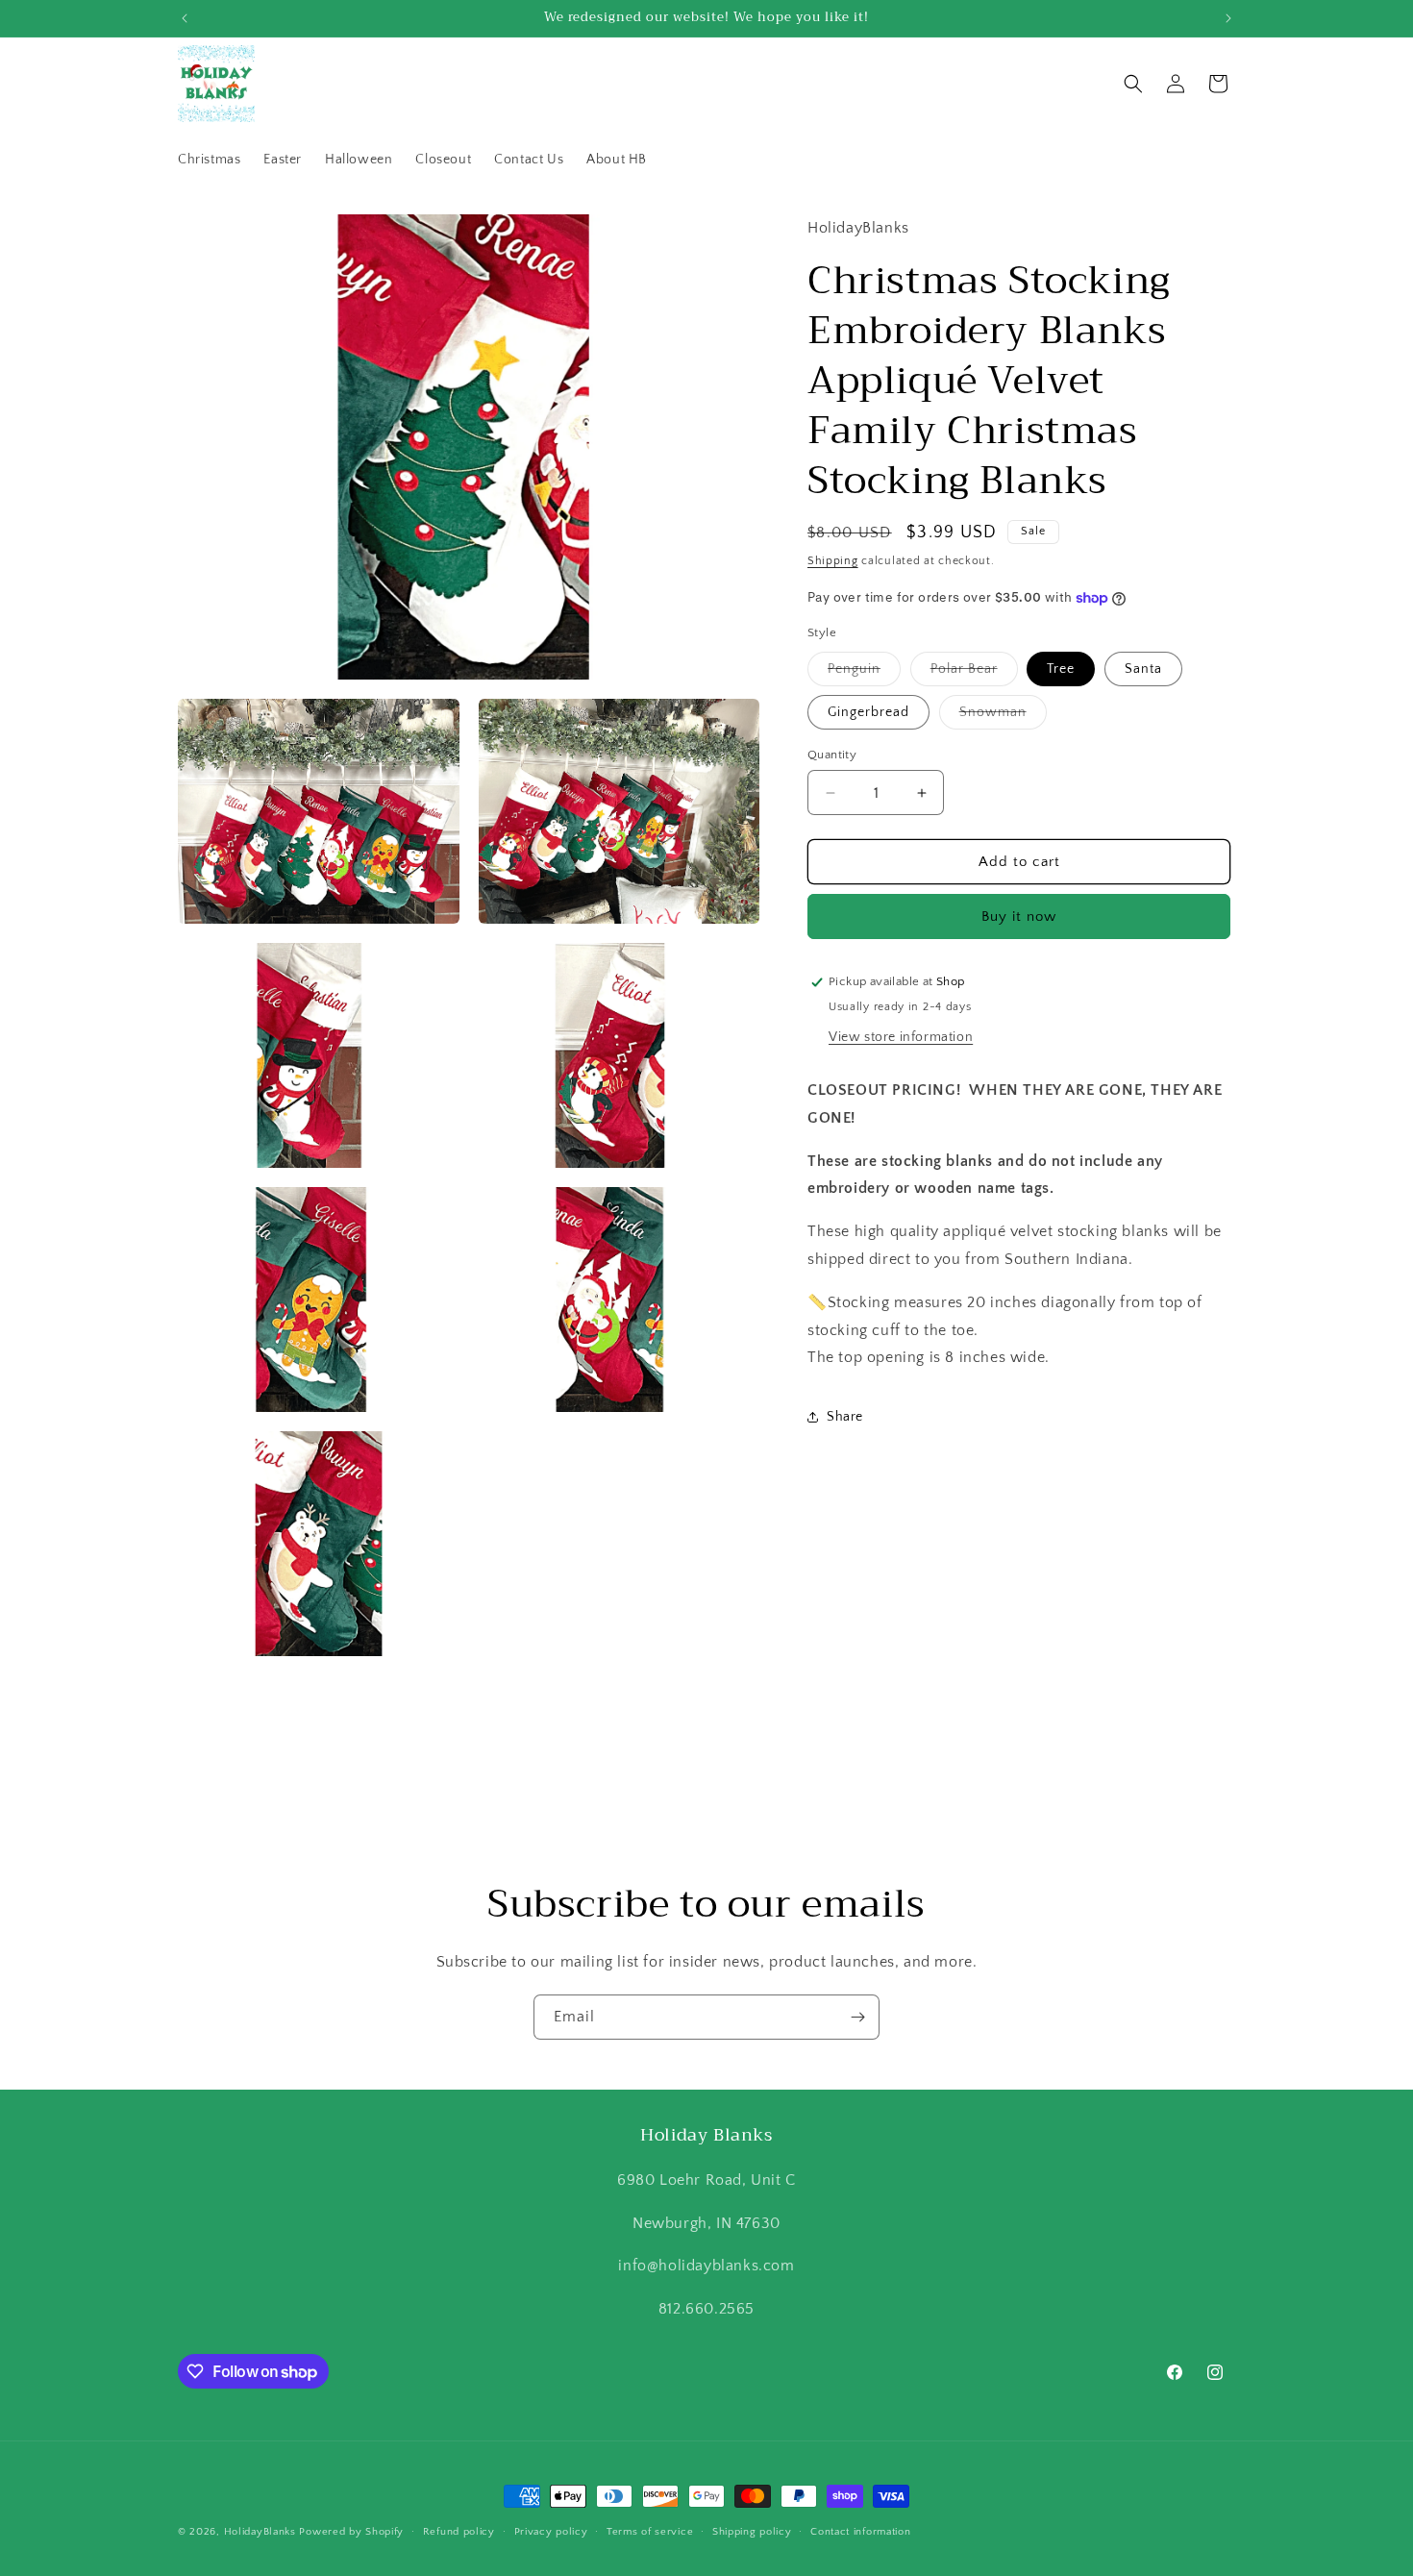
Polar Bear (974, 673)
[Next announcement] (1228, 18)
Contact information (860, 2532)
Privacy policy (551, 2532)
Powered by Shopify (351, 2532)
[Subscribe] (857, 2017)
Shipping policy (752, 2532)
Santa (1143, 669)
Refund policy (459, 2532)
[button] (1133, 84)
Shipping (833, 561)
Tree (1061, 669)
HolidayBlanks (260, 2532)
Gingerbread (868, 712)
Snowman (1003, 717)
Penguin (864, 673)
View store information (901, 1037)
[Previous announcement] (185, 18)
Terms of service (650, 2532)
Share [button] (845, 1417)
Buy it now (1019, 916)
